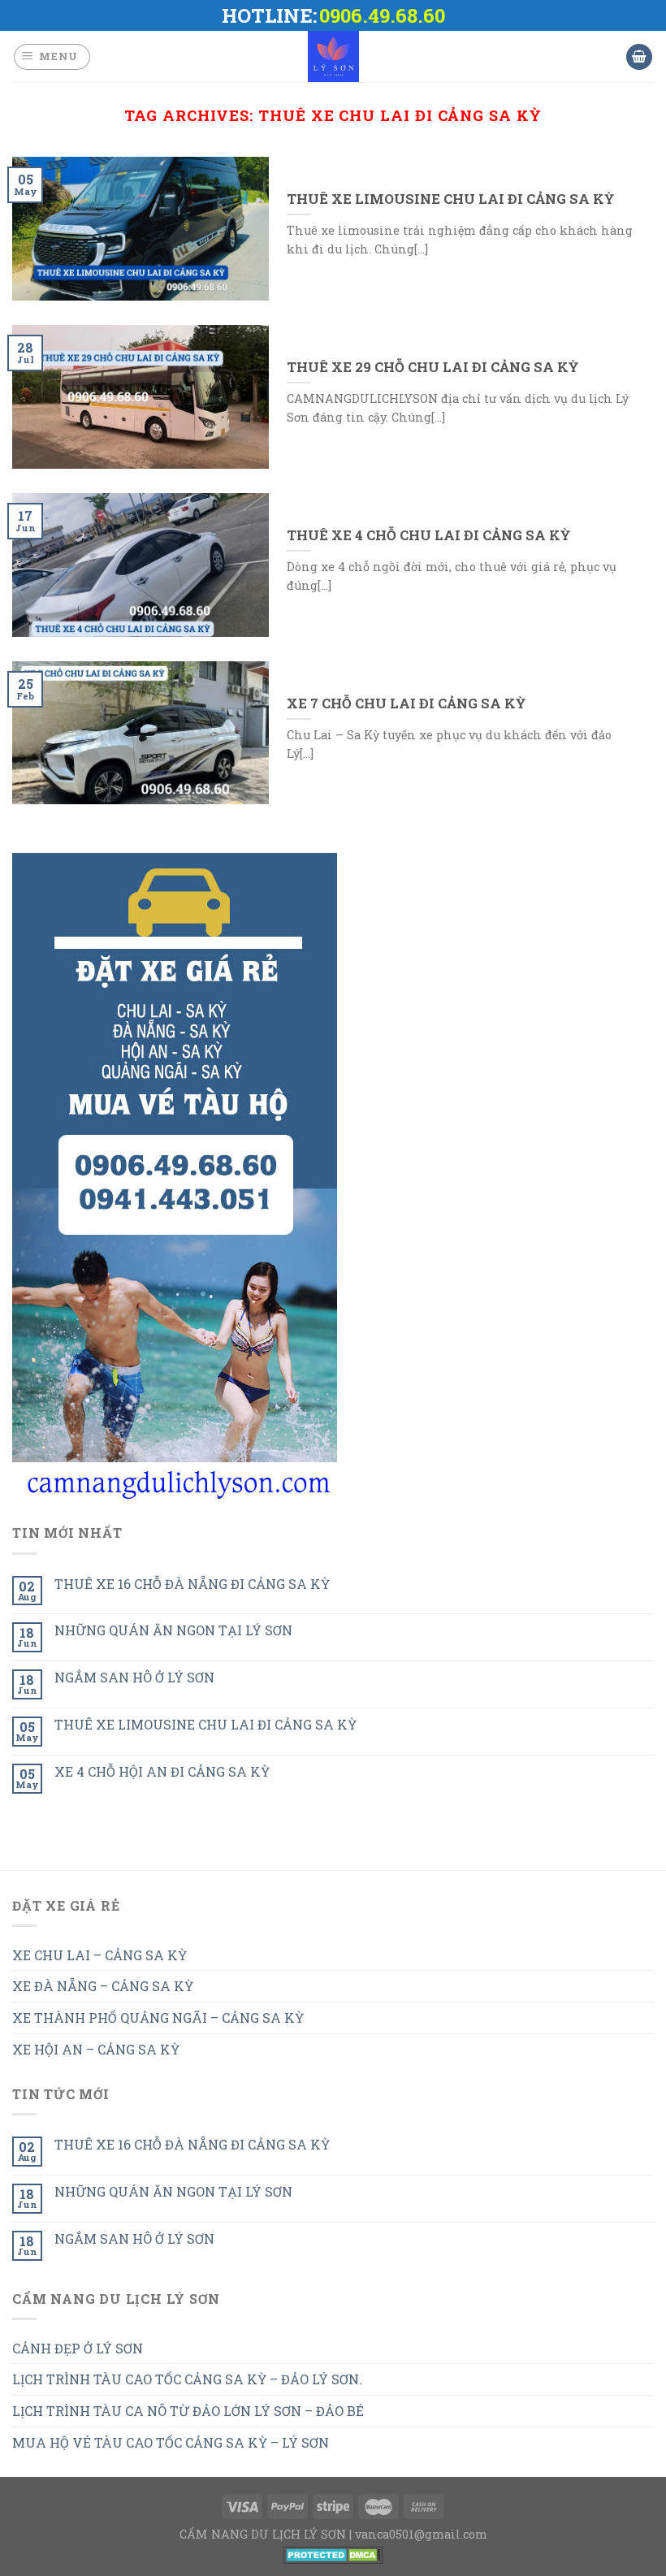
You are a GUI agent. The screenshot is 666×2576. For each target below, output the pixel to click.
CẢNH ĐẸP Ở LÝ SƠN (78, 2348)
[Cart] (639, 57)
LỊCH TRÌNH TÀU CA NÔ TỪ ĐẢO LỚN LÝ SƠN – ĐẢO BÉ (188, 2411)
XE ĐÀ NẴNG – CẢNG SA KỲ (103, 1986)
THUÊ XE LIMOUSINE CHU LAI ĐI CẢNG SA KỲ (205, 1724)
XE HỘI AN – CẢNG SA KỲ (96, 2049)
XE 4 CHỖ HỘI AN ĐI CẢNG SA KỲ (162, 1771)
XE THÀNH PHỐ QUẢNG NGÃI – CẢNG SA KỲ (158, 2018)
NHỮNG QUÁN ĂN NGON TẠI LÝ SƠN (173, 1630)
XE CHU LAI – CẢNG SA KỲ (99, 1955)
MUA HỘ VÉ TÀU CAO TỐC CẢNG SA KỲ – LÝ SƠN (171, 2442)
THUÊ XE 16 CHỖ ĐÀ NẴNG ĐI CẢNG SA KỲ (192, 1584)
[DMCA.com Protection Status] (333, 2553)
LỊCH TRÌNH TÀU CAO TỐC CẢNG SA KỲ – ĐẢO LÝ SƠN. (187, 2379)
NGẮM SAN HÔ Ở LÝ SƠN (134, 1677)
